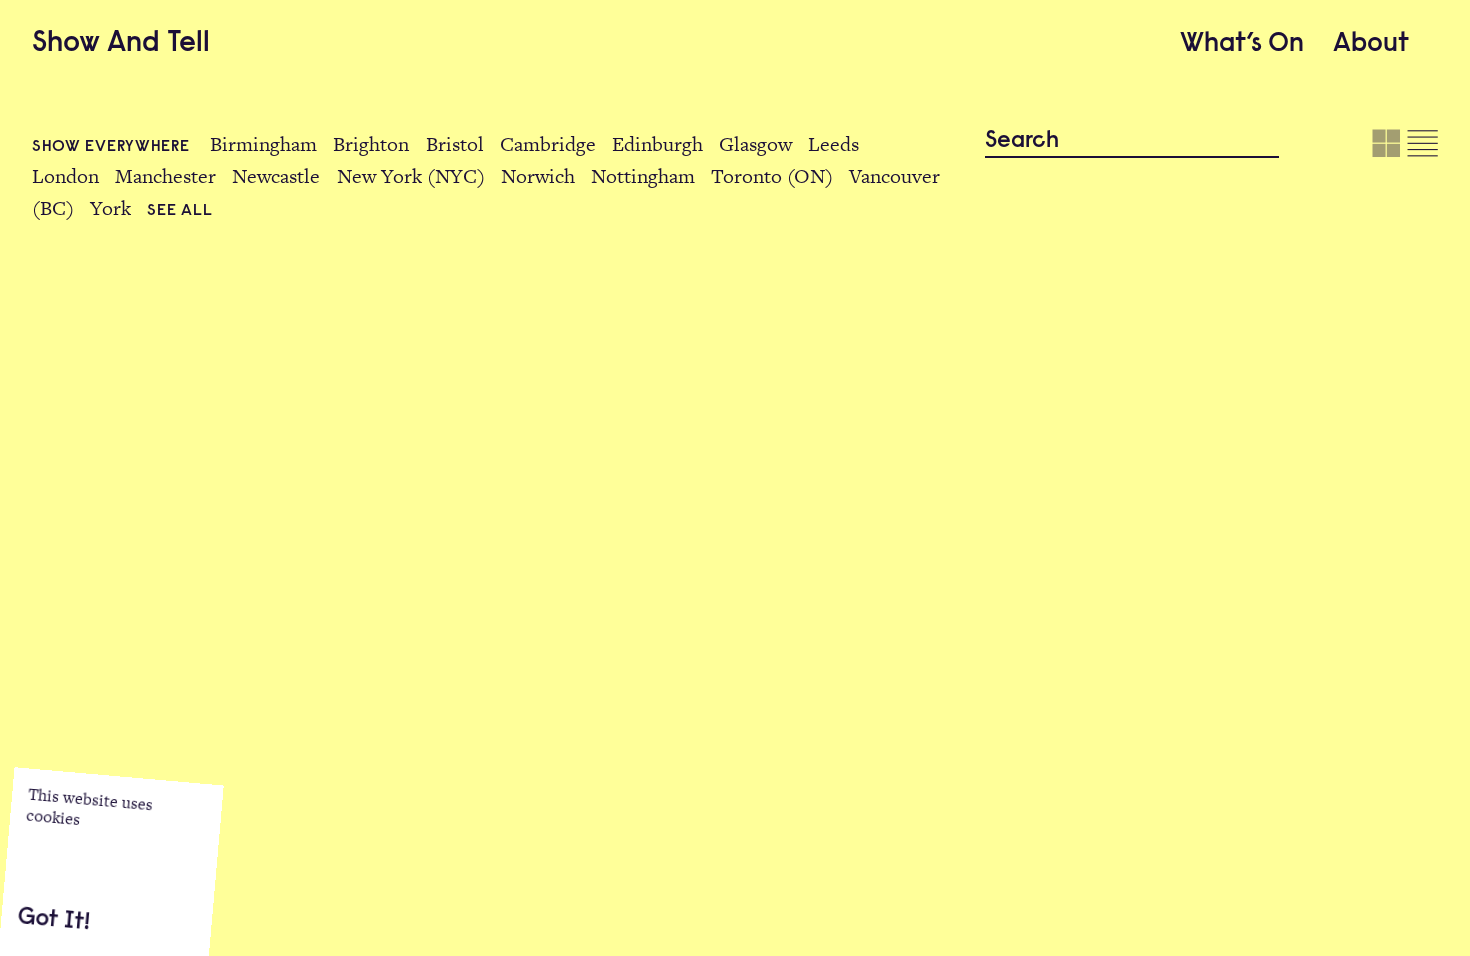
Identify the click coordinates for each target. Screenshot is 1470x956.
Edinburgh (657, 144)
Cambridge (548, 144)
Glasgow (755, 144)
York (110, 208)
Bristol (455, 144)
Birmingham (263, 144)
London (65, 176)
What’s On (1242, 44)
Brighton (371, 144)
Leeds (833, 144)
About (1371, 44)
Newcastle (276, 176)
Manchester (165, 176)
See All (179, 211)
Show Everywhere (113, 147)
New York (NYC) (411, 176)
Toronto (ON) (772, 176)
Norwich (538, 176)
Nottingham (643, 176)
